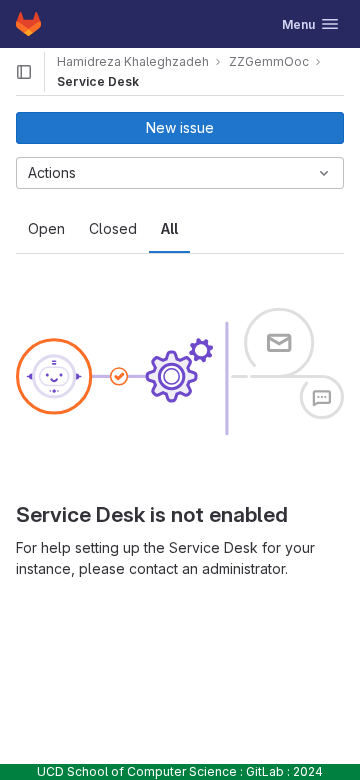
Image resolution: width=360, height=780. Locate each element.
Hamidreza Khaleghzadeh (133, 61)
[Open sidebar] (24, 72)
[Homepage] (28, 24)
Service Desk (98, 81)
